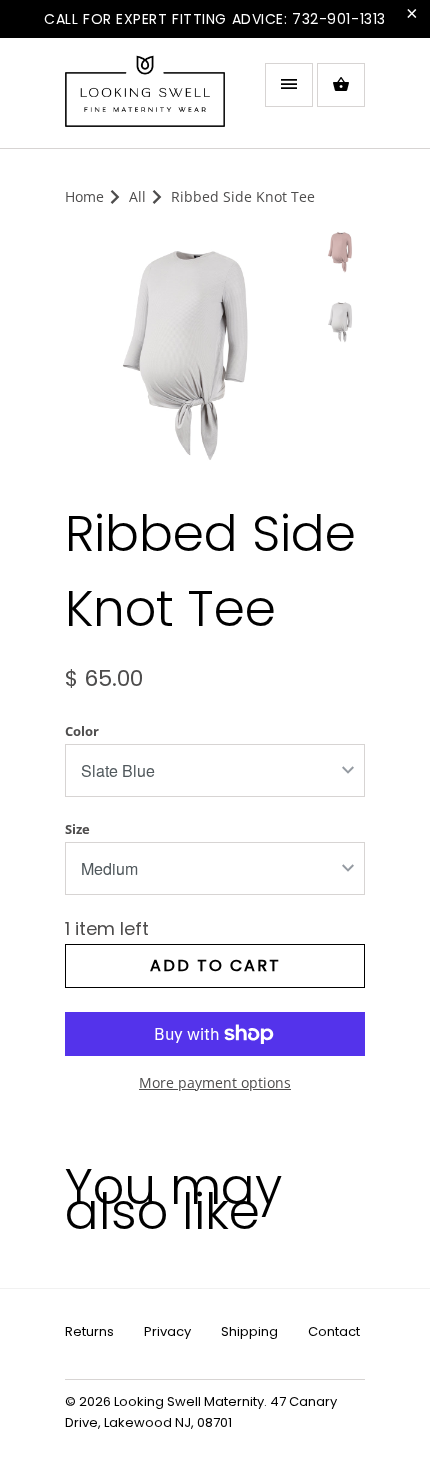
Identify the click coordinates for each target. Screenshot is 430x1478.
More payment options (215, 1082)
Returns (89, 1331)
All (137, 196)
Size (77, 829)
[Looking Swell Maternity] (145, 100)
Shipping (249, 1331)
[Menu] (289, 85)
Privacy (167, 1331)
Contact (334, 1331)
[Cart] (341, 85)
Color (82, 731)
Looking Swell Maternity (189, 1401)
